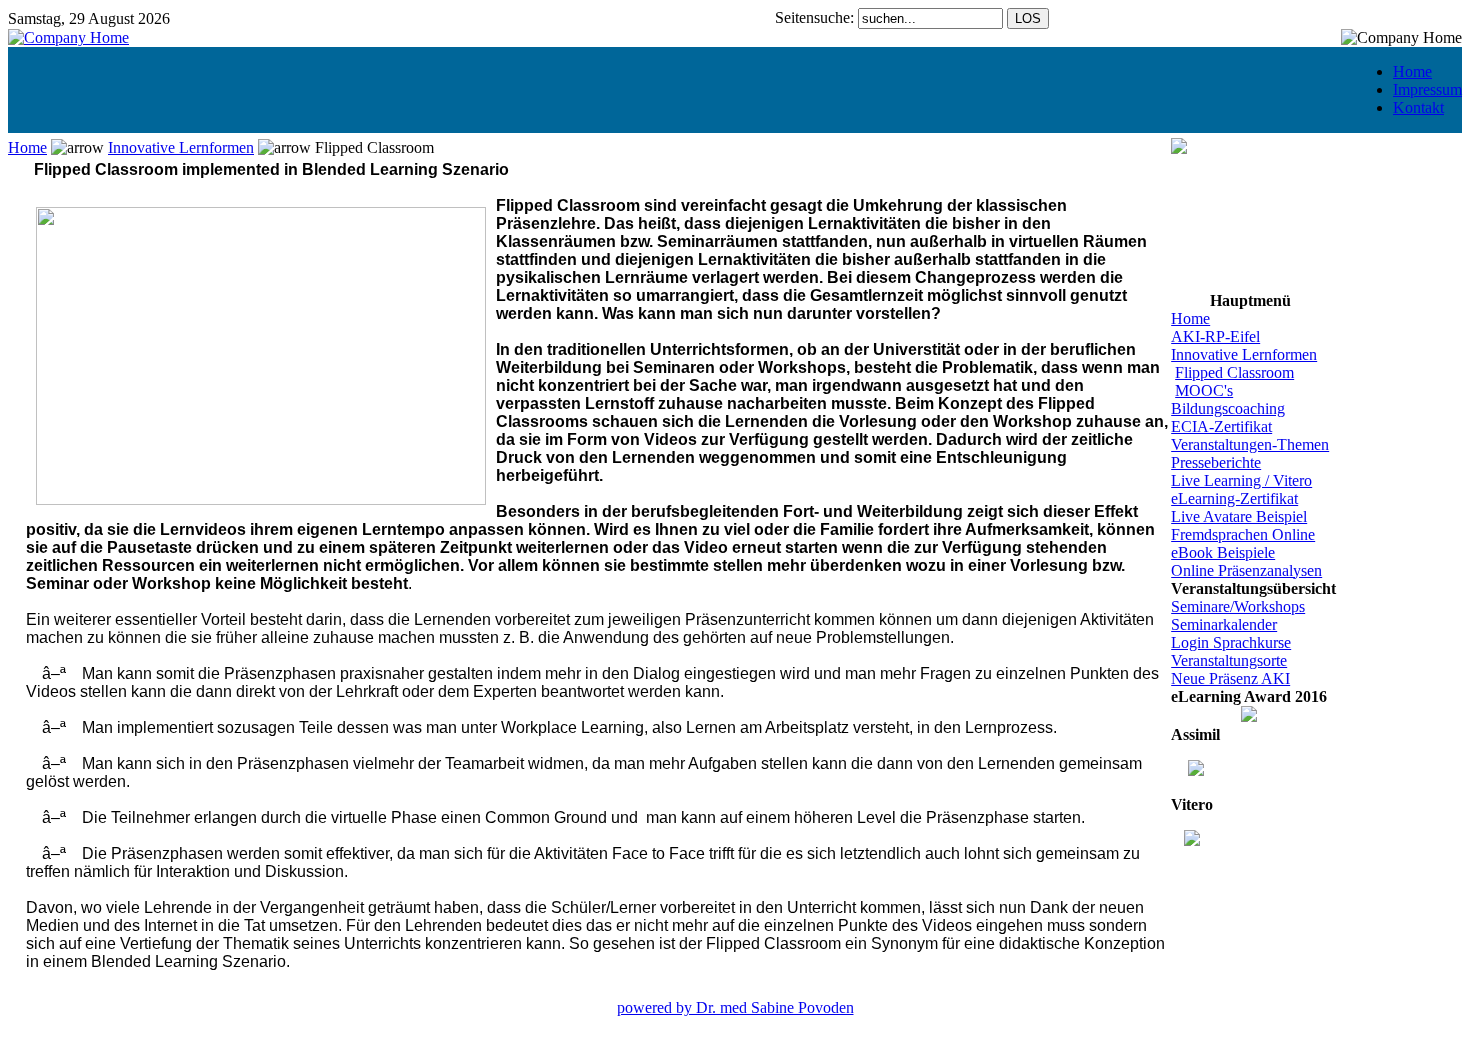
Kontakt (1418, 107)
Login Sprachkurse (1231, 642)
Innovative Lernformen (181, 147)
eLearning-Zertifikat (1234, 498)
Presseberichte (1216, 462)
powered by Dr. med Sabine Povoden (735, 1007)
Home (1412, 71)
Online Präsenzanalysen (1246, 570)
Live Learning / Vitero (1241, 480)
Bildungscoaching (1228, 408)
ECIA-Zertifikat (1221, 426)
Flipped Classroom (1234, 372)
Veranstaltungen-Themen (1250, 444)
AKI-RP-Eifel (1215, 336)
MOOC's (1204, 390)
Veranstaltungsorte (1229, 660)
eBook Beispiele (1223, 552)
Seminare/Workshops (1238, 606)
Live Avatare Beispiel (1239, 516)
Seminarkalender (1224, 624)
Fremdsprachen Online (1243, 534)
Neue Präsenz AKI (1230, 678)
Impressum (1427, 89)
